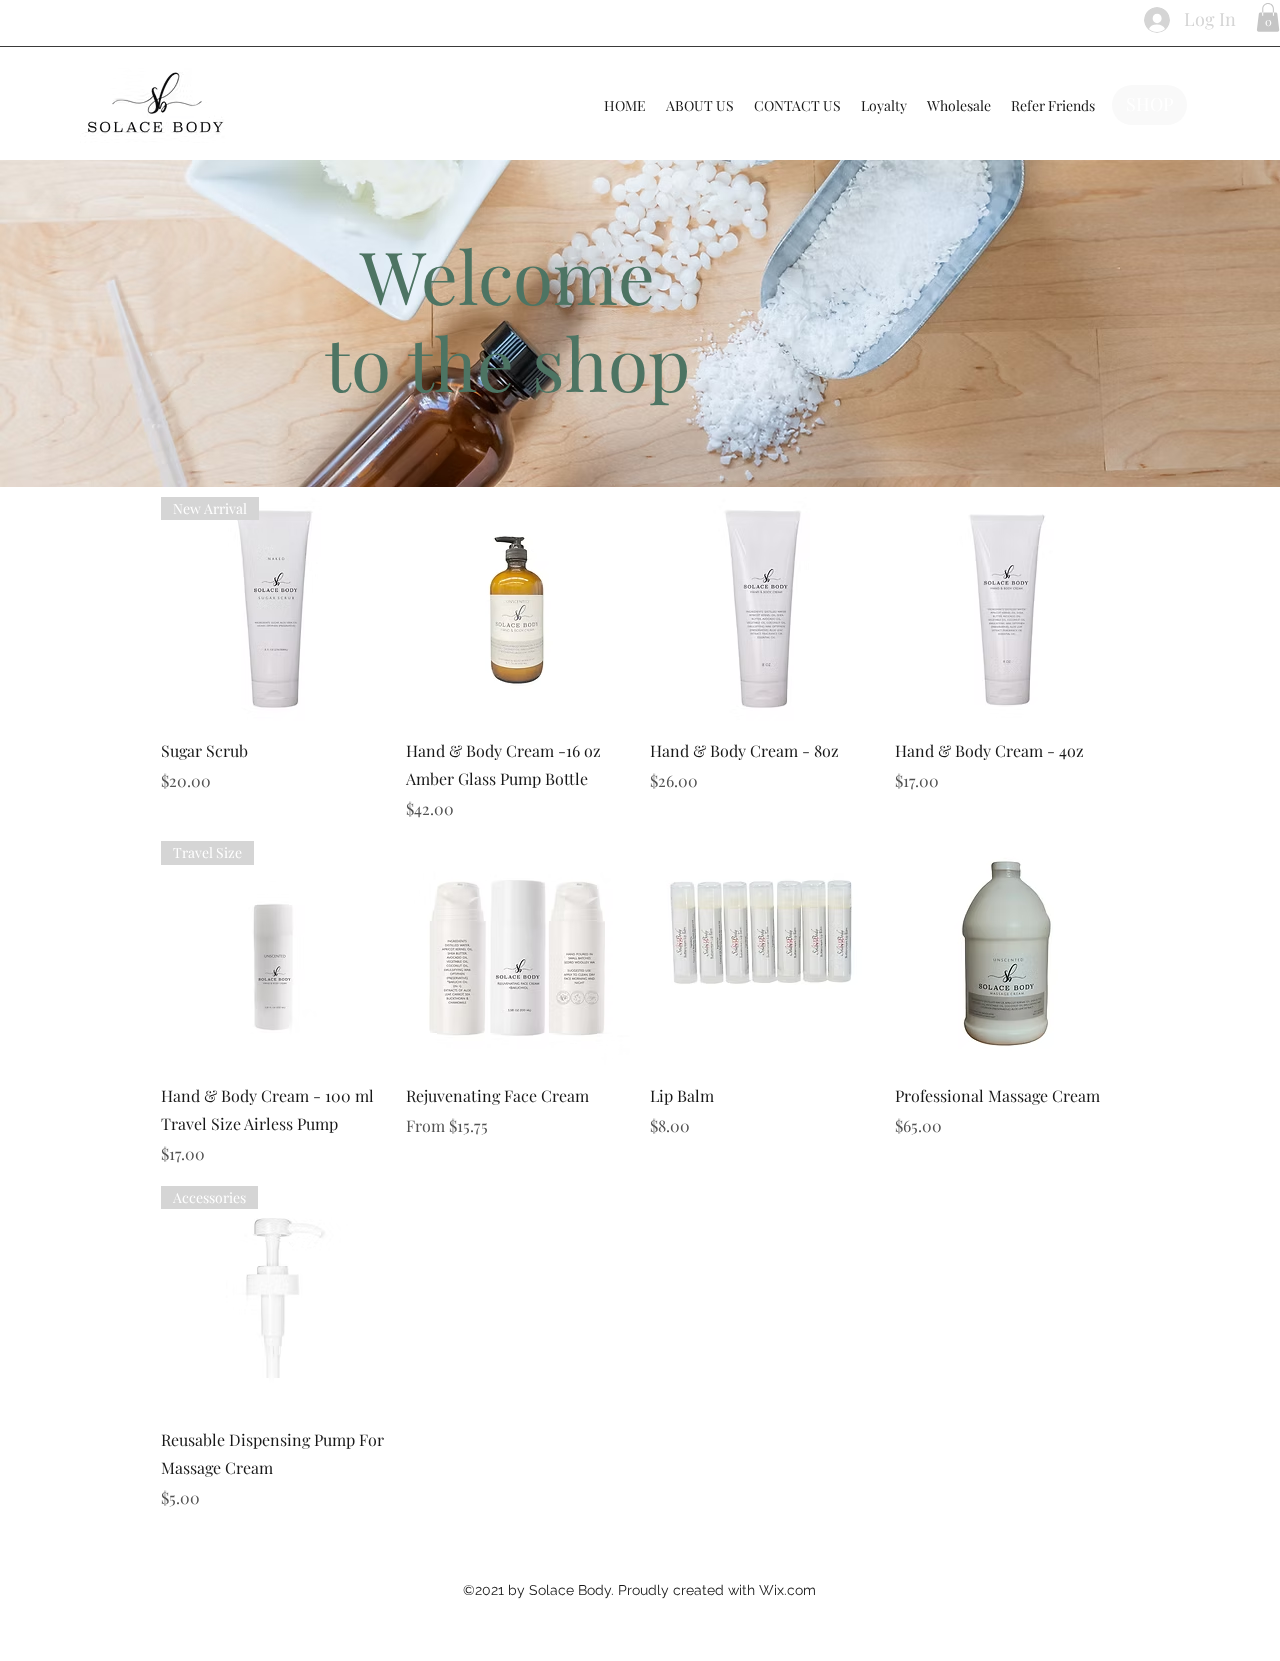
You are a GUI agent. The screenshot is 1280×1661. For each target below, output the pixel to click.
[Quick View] (518, 609)
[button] (1268, 17)
